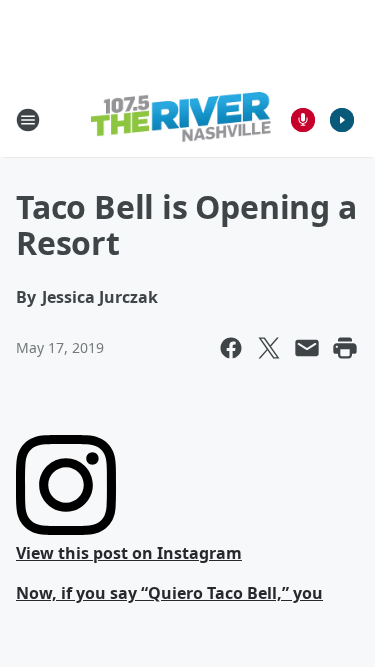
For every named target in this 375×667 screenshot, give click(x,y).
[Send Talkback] (303, 120)
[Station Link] (181, 119)
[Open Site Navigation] (28, 120)
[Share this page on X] (269, 348)
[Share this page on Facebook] (231, 348)
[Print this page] (345, 348)
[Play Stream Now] (342, 120)
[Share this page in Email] (307, 348)
